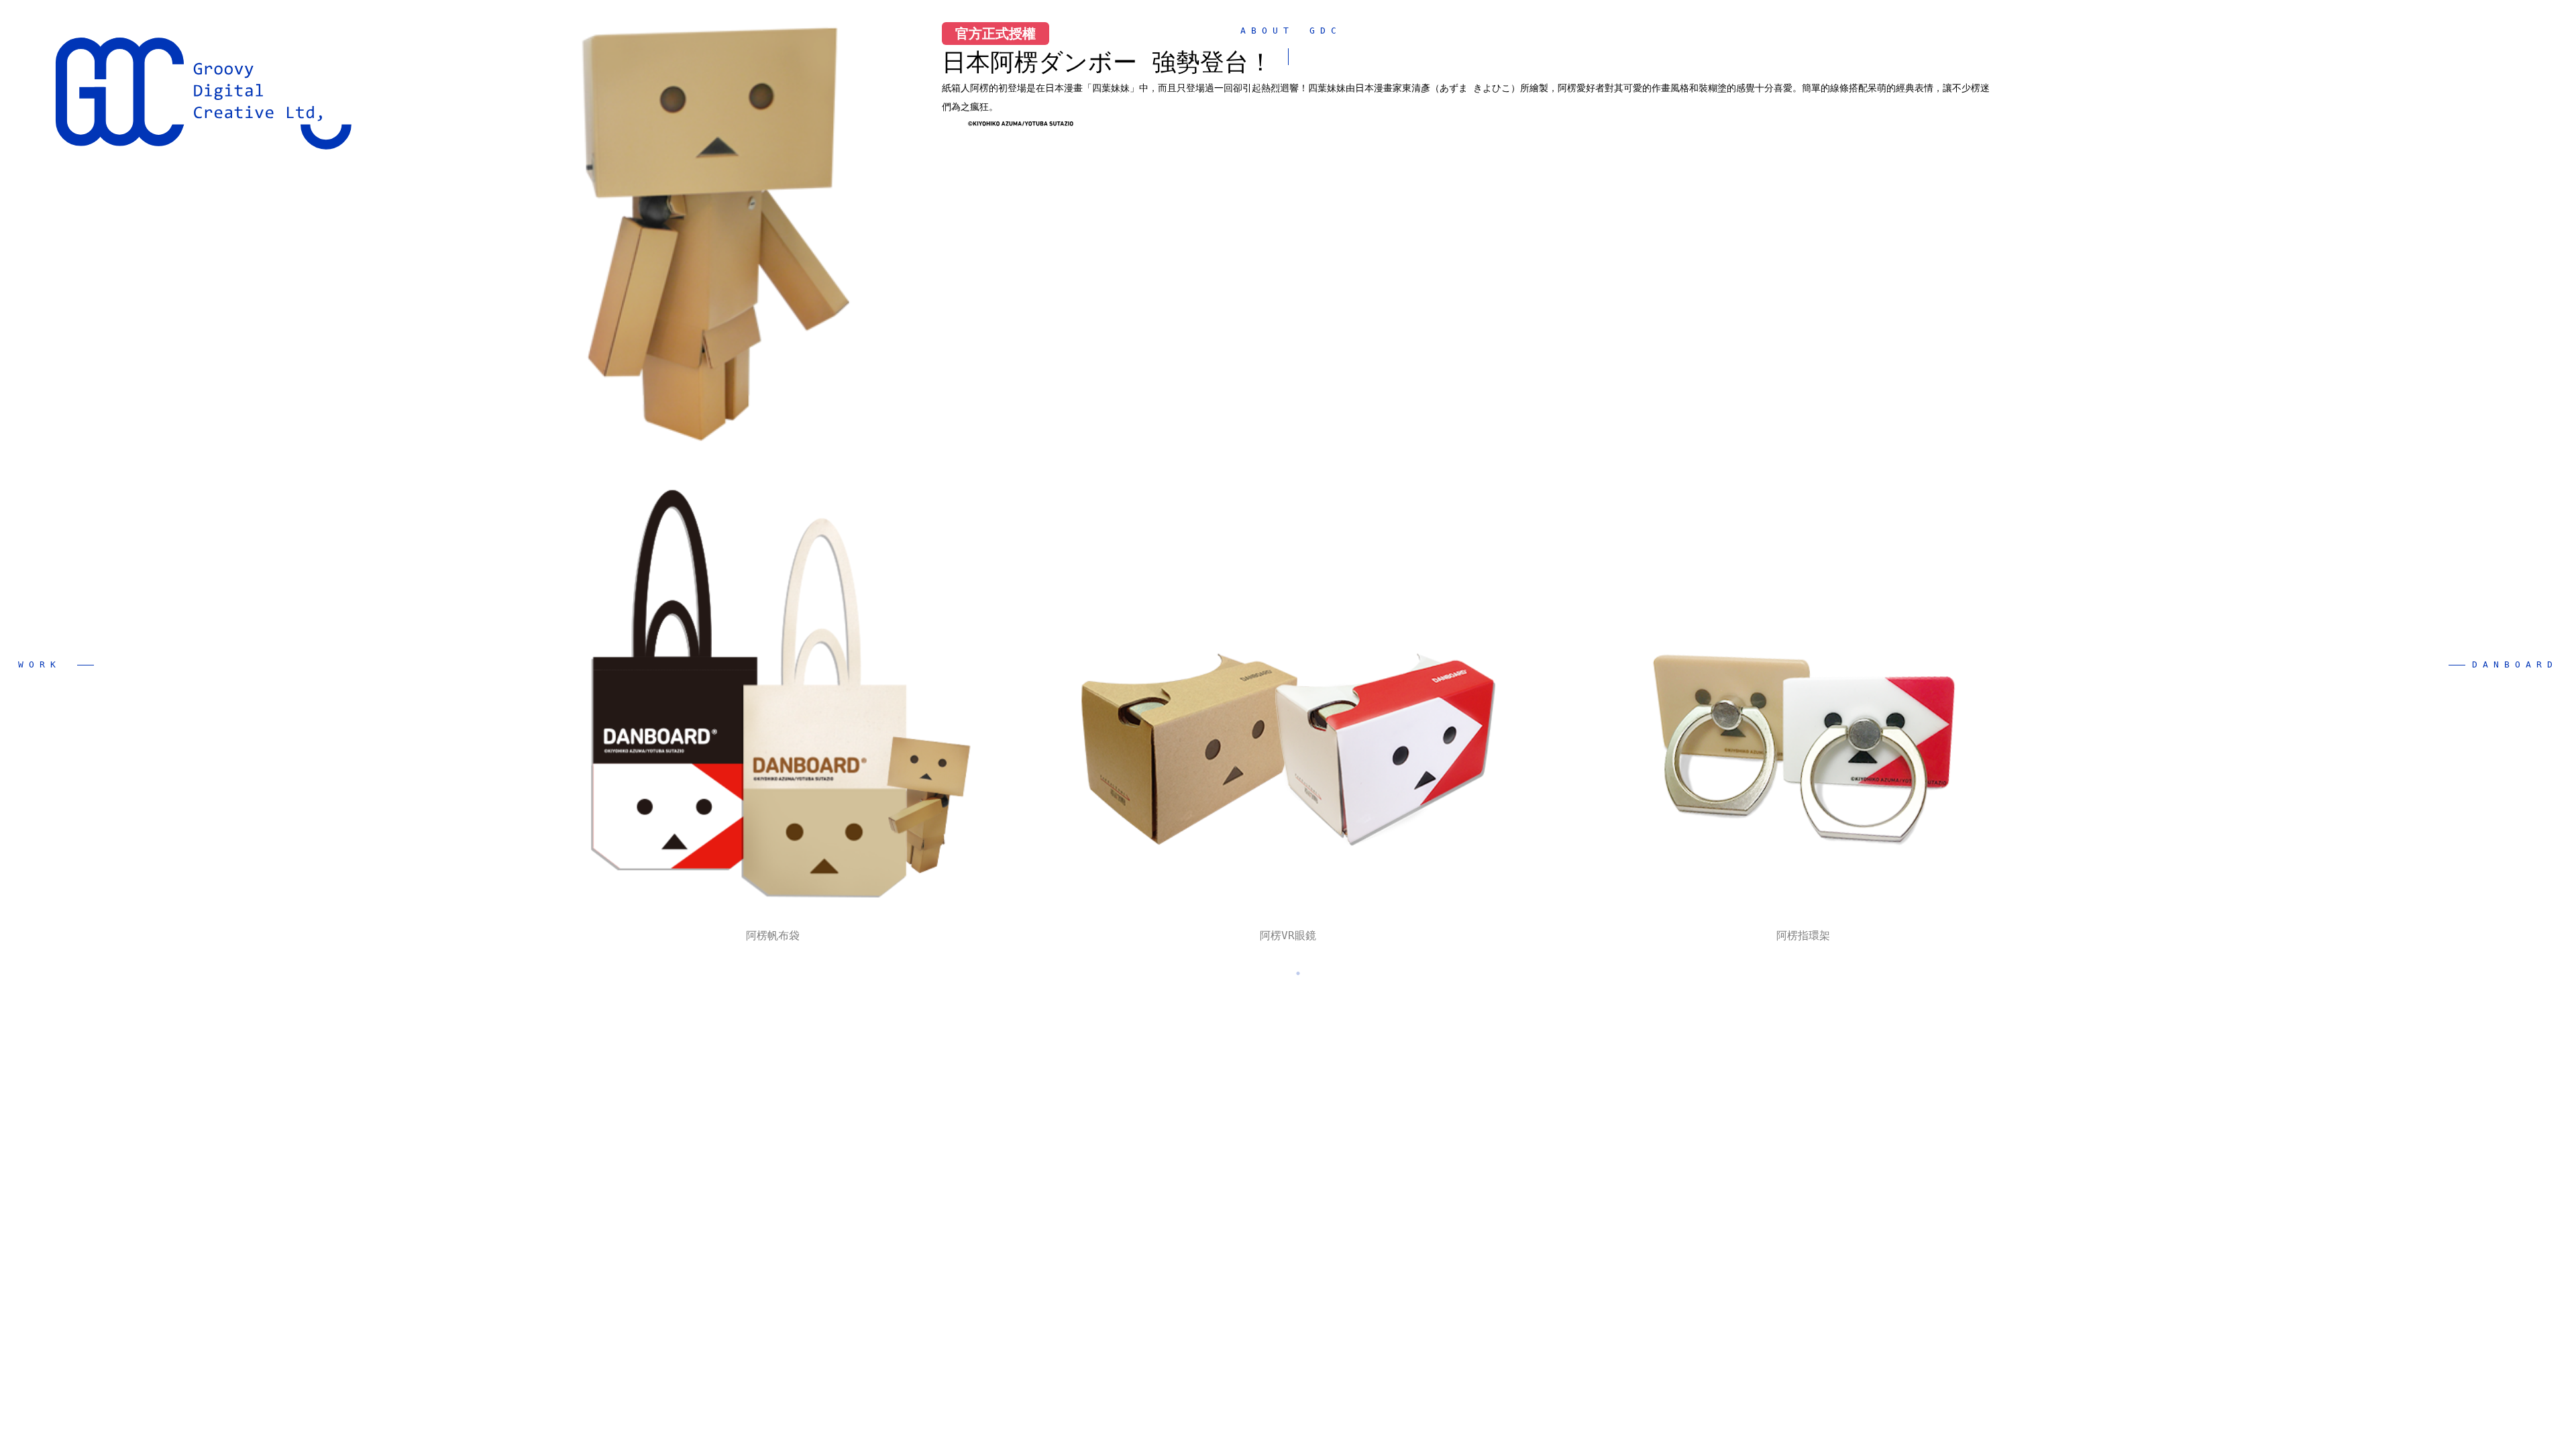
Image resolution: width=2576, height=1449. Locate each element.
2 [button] (1298, 973)
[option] (773, 700)
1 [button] (1278, 973)
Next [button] (2071, 573)
